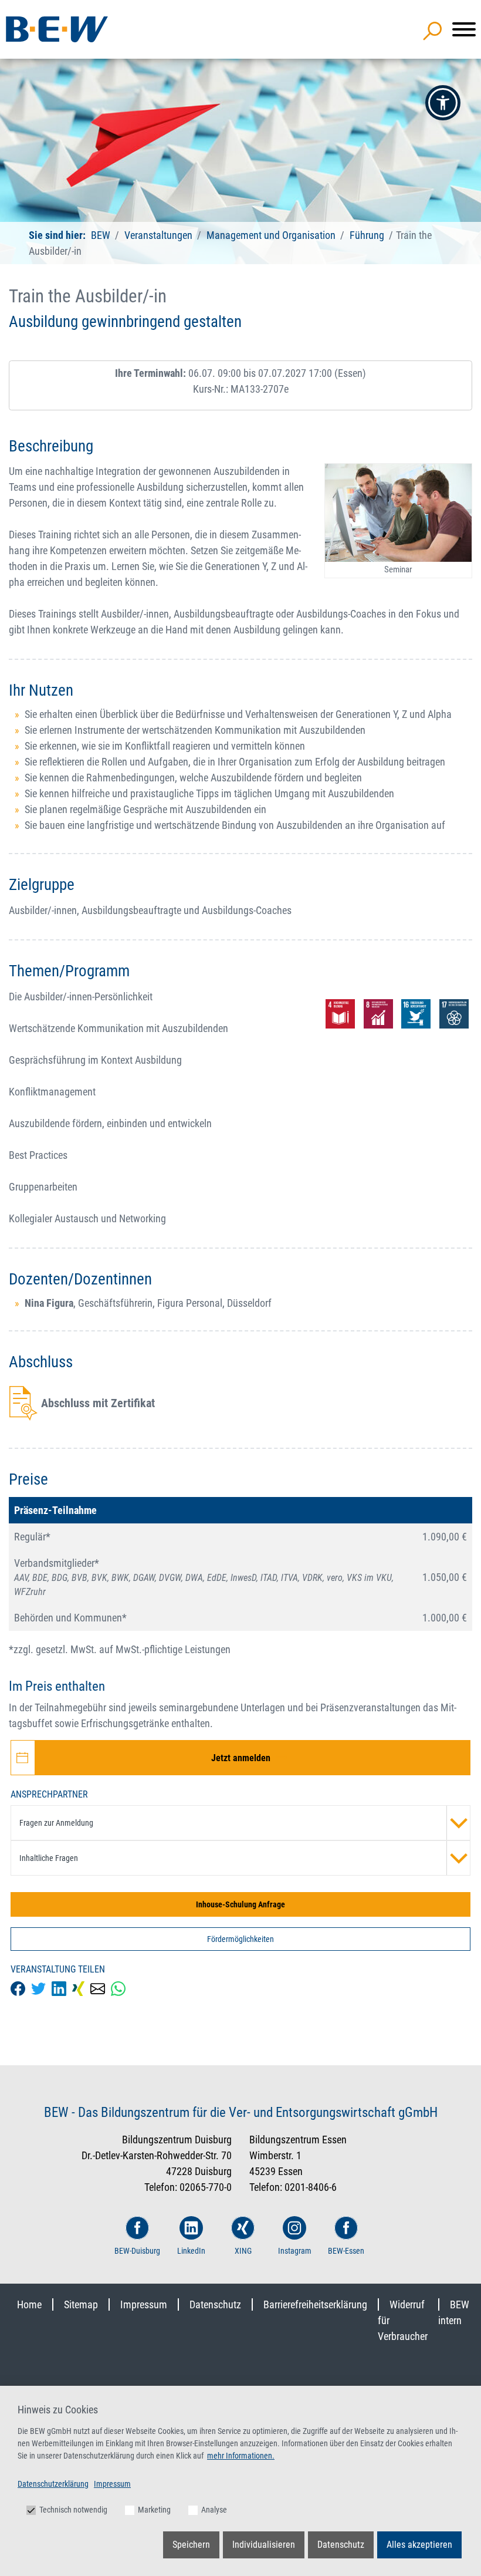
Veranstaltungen (160, 235)
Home (29, 2304)
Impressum (144, 2304)
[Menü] (464, 29)
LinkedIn (191, 2251)
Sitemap (81, 2304)
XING (243, 2251)
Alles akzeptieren (419, 2545)
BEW (102, 235)
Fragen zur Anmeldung (56, 1823)
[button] (443, 103)
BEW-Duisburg (137, 2251)
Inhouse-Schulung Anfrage (240, 1904)
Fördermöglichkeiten (240, 1939)
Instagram (295, 2251)
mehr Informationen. (241, 2456)
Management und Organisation (271, 235)
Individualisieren (264, 2545)
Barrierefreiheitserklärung (315, 2304)
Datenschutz (215, 2304)
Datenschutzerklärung (53, 2484)
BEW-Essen (346, 2251)
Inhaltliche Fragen (49, 1858)
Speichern (191, 2545)
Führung (367, 235)
